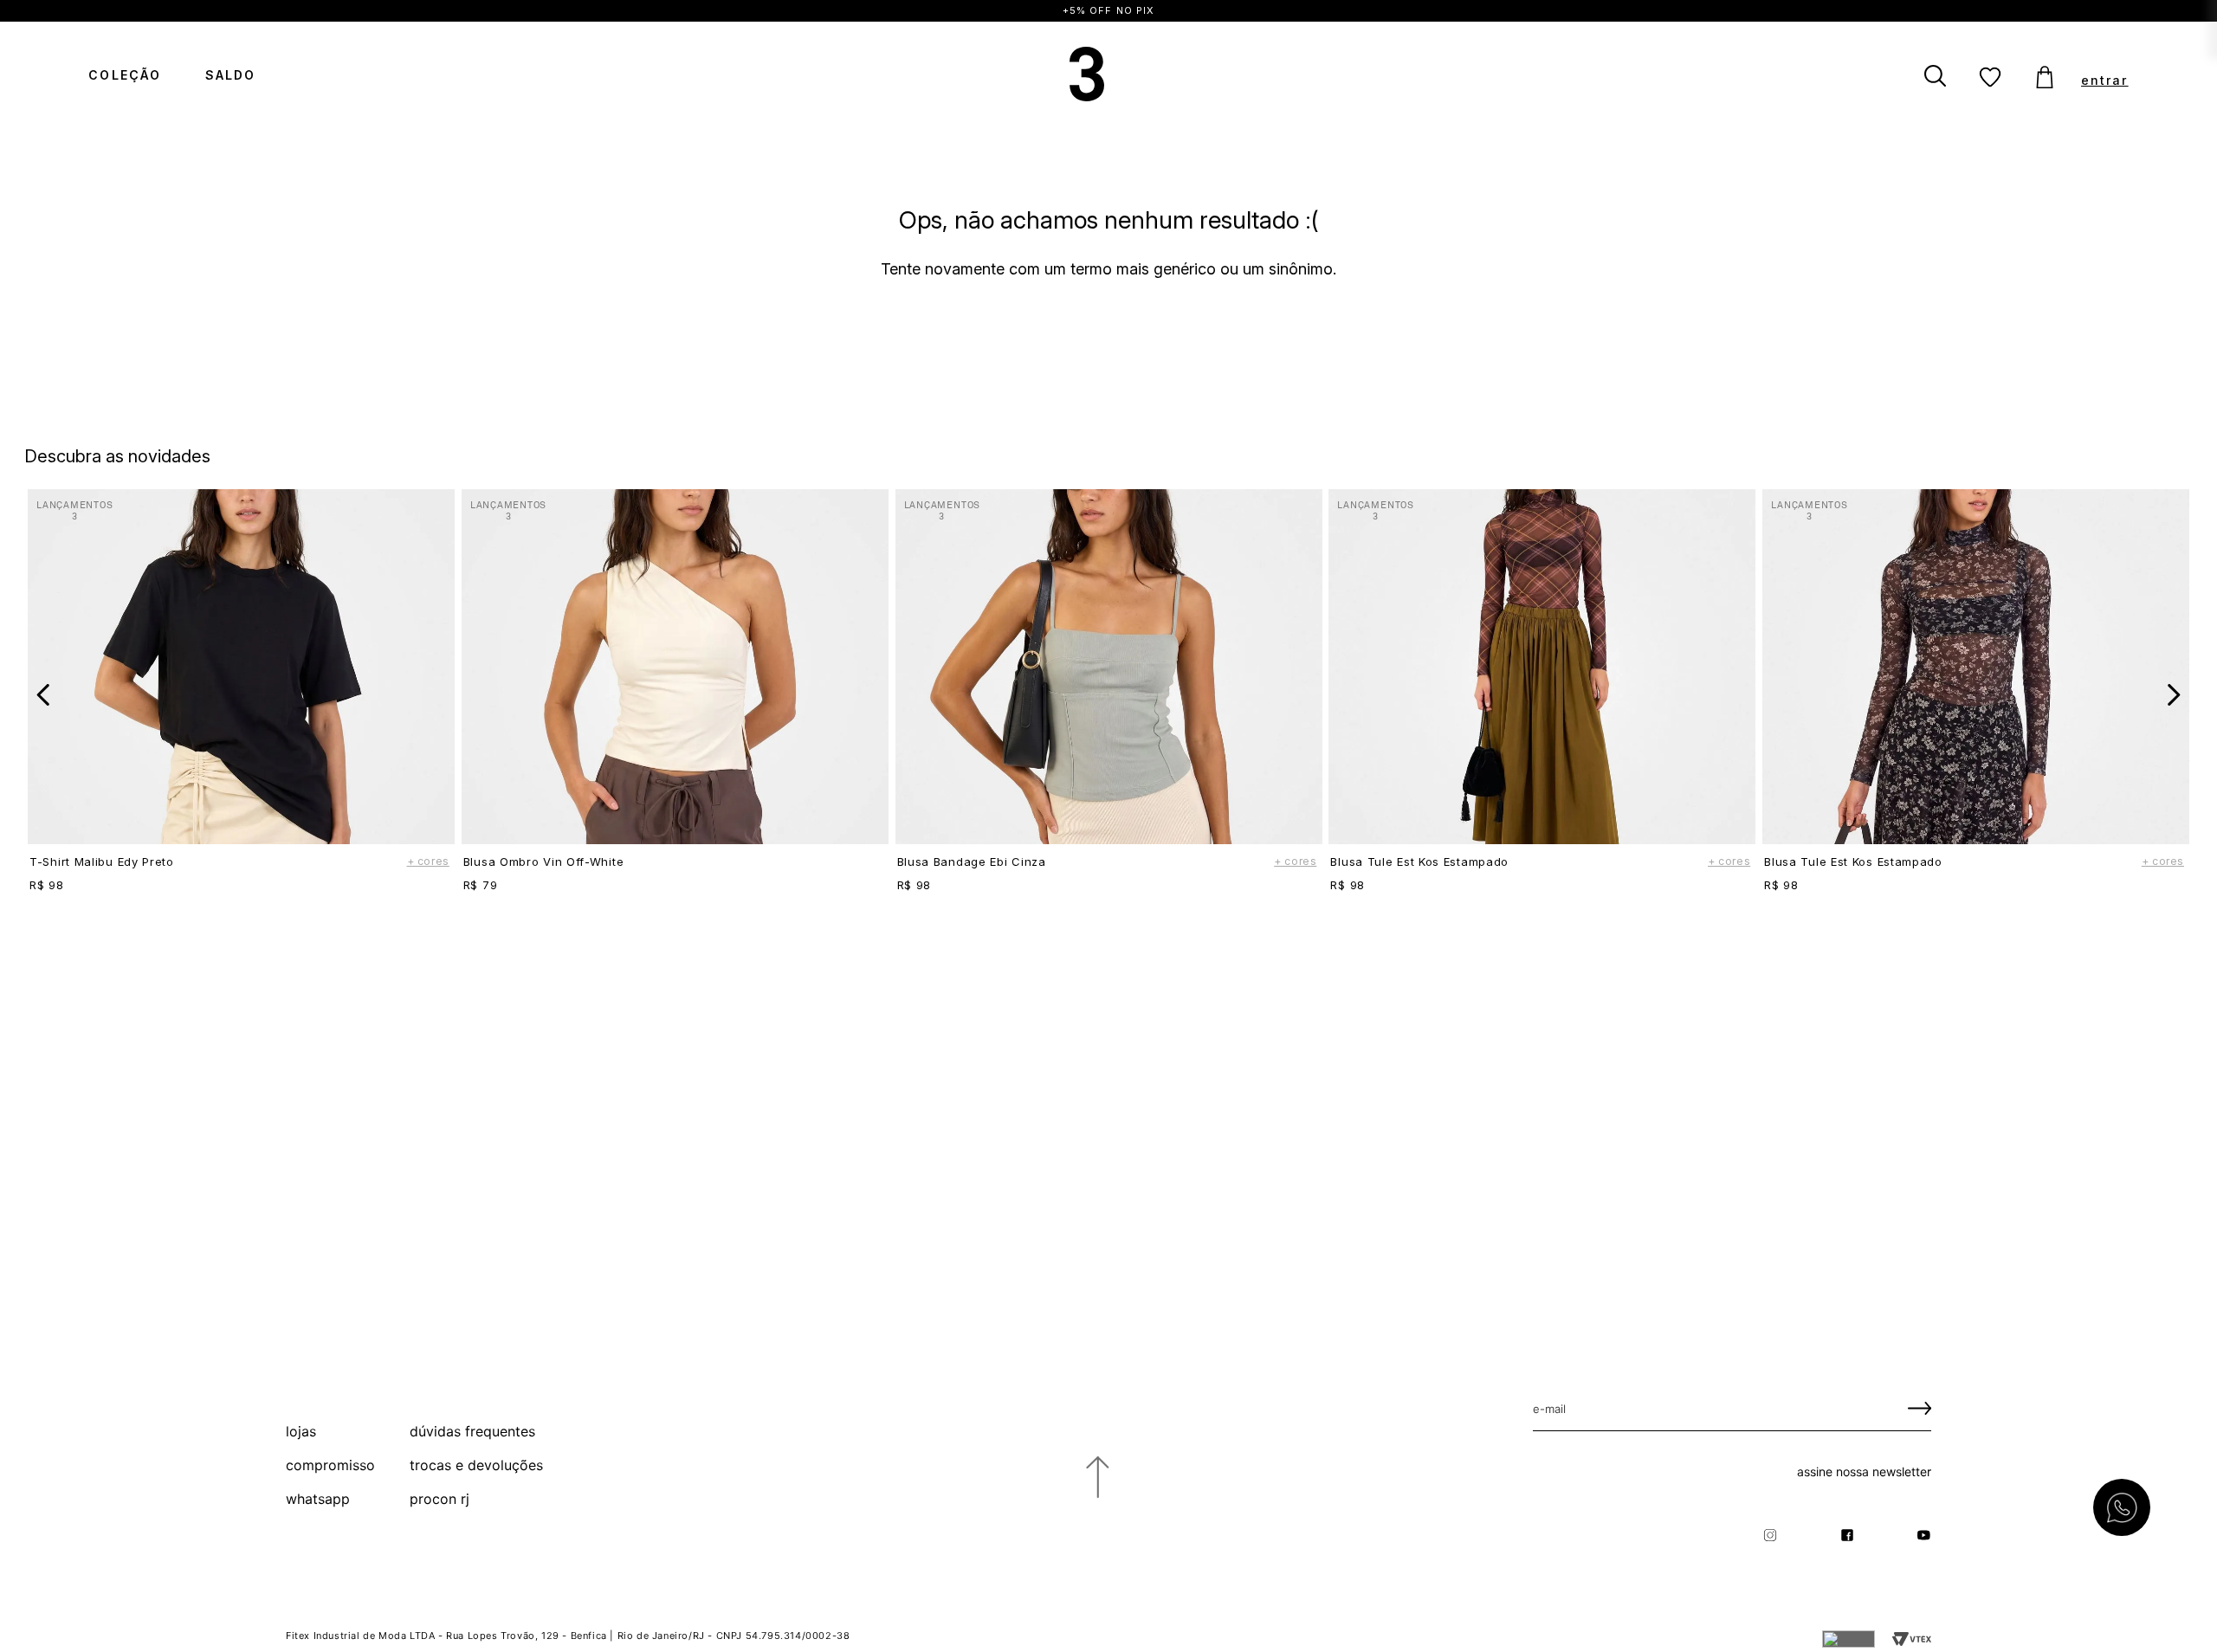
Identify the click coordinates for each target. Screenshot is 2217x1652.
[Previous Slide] (44, 695)
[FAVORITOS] (1990, 78)
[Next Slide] (2173, 695)
